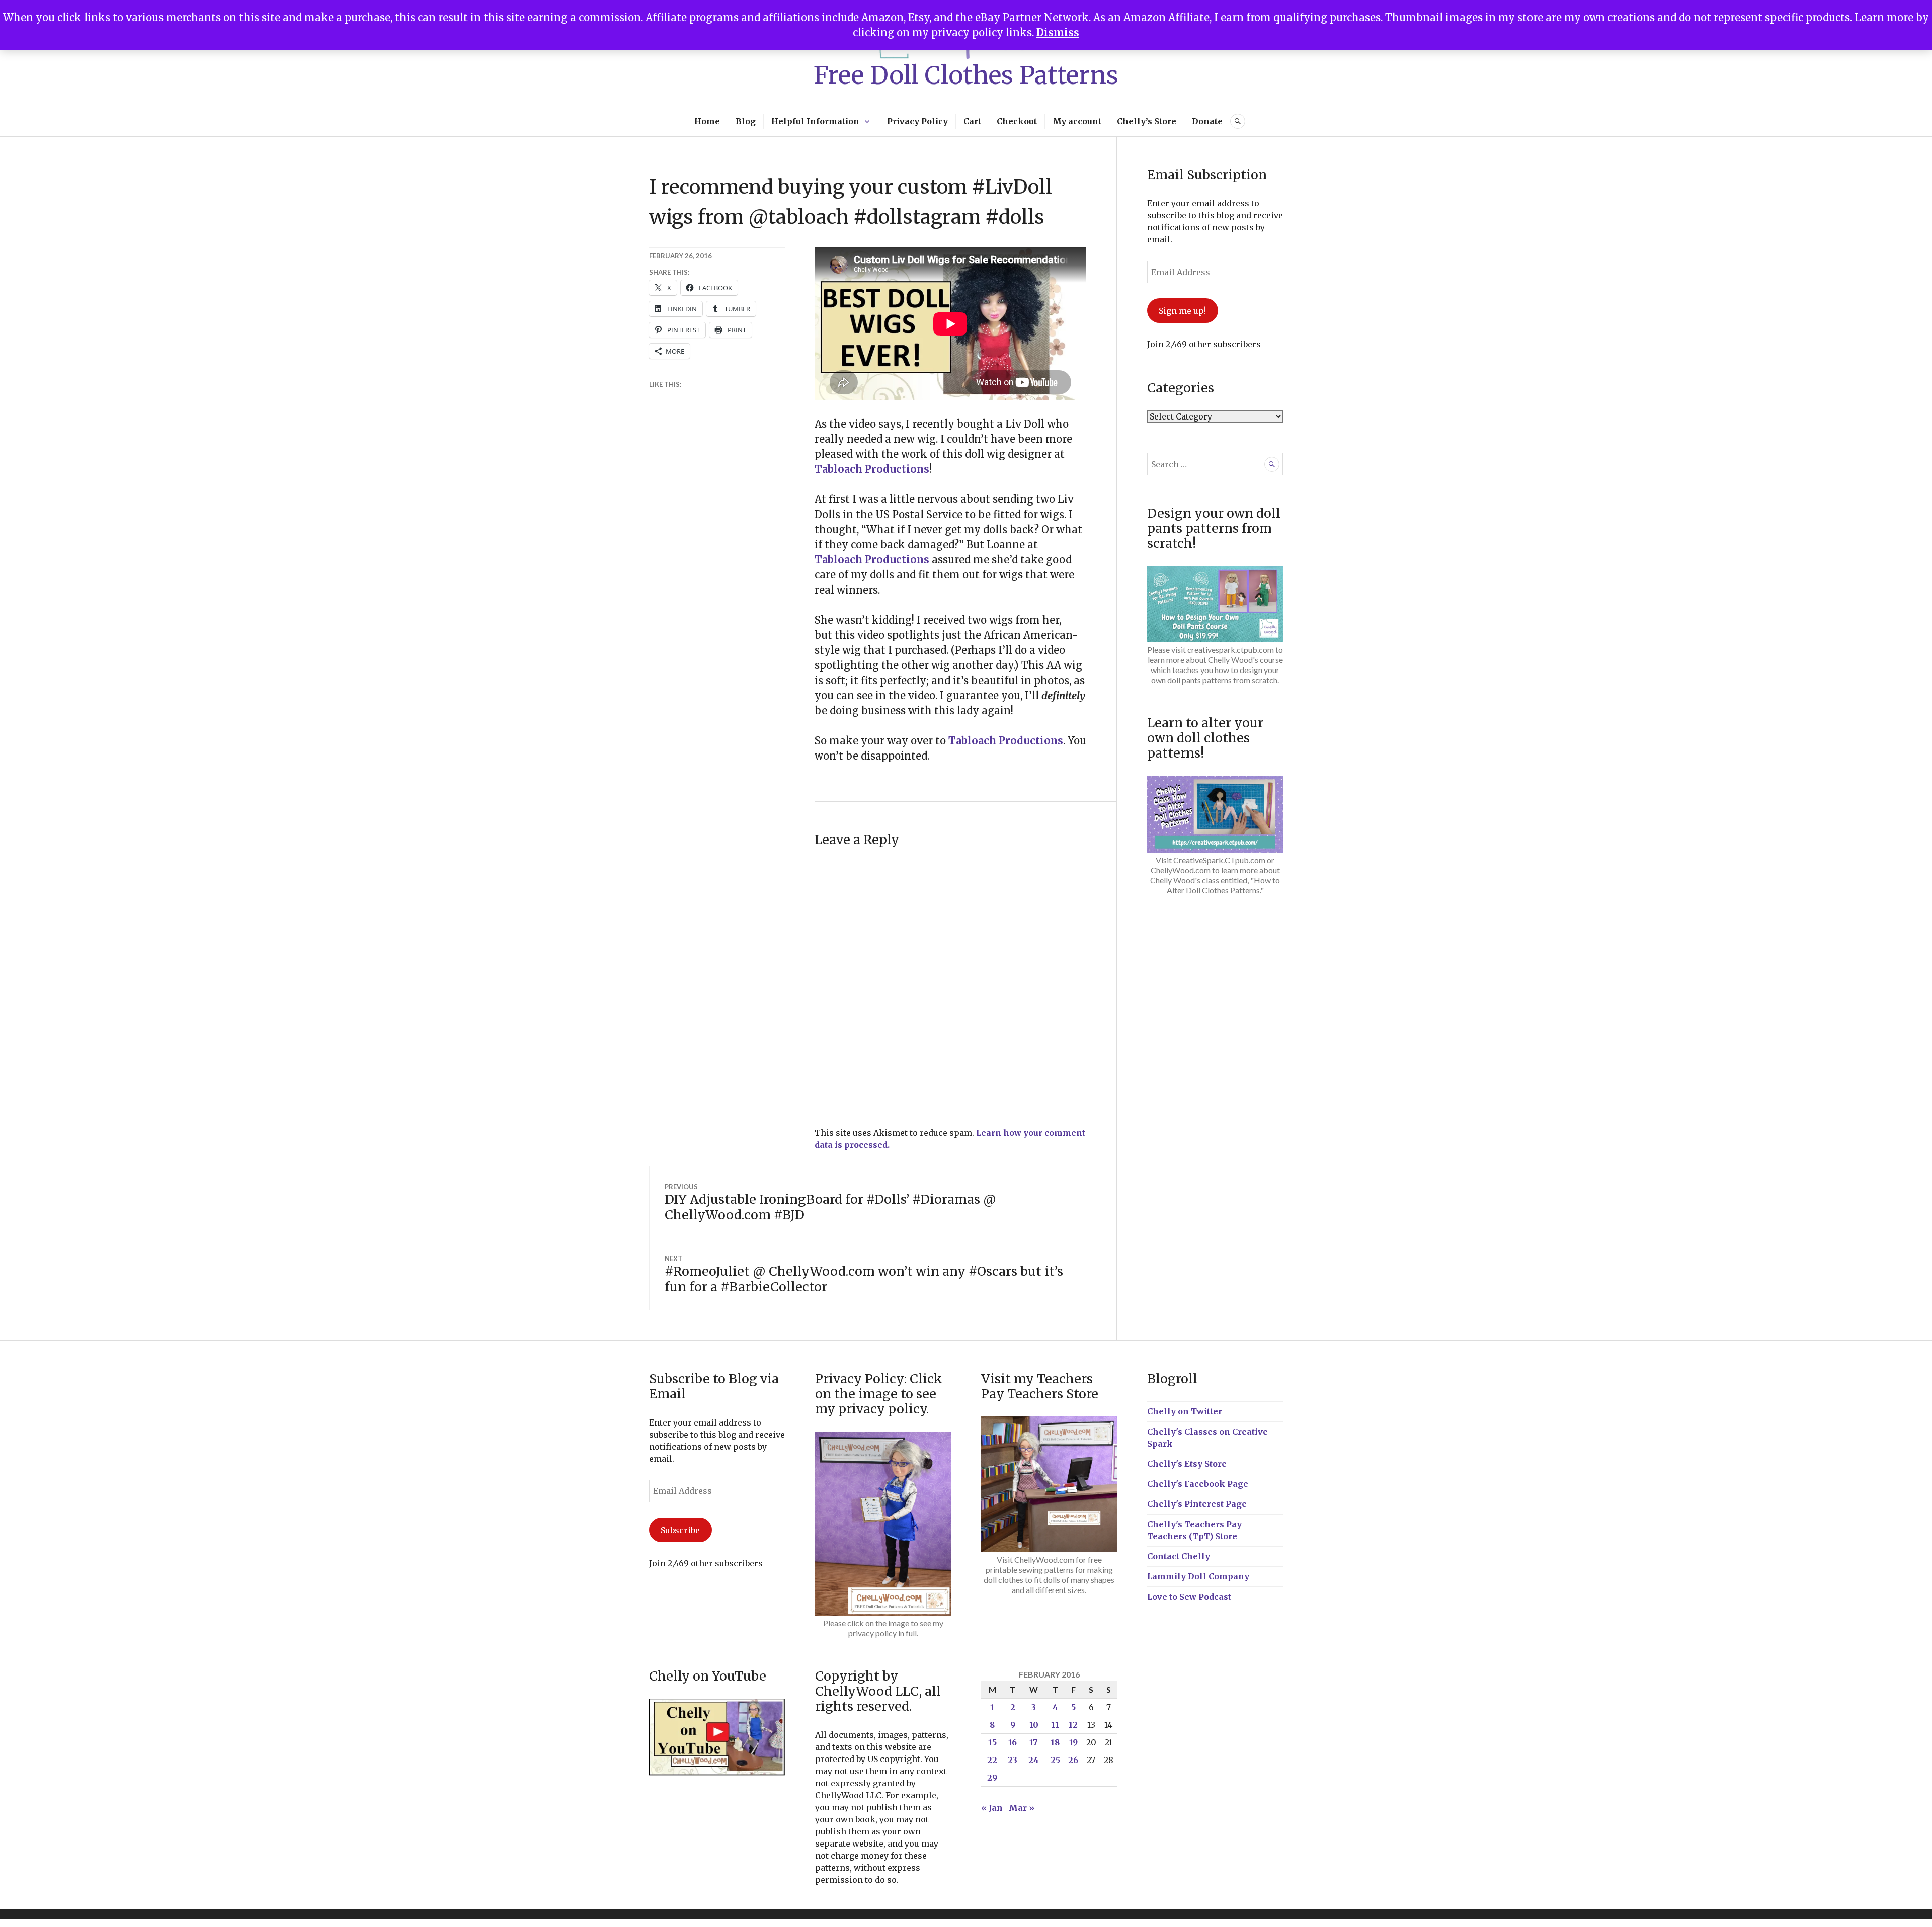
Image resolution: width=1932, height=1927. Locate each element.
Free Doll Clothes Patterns (966, 75)
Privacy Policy (917, 121)
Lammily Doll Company (1198, 1576)
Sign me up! (1182, 311)
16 (1013, 1742)
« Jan (992, 1808)
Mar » (1022, 1808)
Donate (1207, 121)
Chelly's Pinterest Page (1197, 1504)
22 (992, 1760)
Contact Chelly (1179, 1556)
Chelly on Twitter (1185, 1411)
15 (992, 1742)
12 (1073, 1725)
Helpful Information (815, 121)
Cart (972, 121)
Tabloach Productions (872, 469)
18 (1055, 1742)
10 (1034, 1725)
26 (1073, 1760)
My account (1077, 121)
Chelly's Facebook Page (1198, 1484)
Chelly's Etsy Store (1187, 1464)
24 (1034, 1760)
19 (1073, 1742)
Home (707, 121)
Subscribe (680, 1530)
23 (1013, 1760)
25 (1055, 1760)
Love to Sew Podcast (1189, 1597)
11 (1055, 1725)
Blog (746, 121)
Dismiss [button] (1058, 32)
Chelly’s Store (1147, 121)
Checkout (1017, 121)
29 (992, 1778)
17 (1034, 1742)
